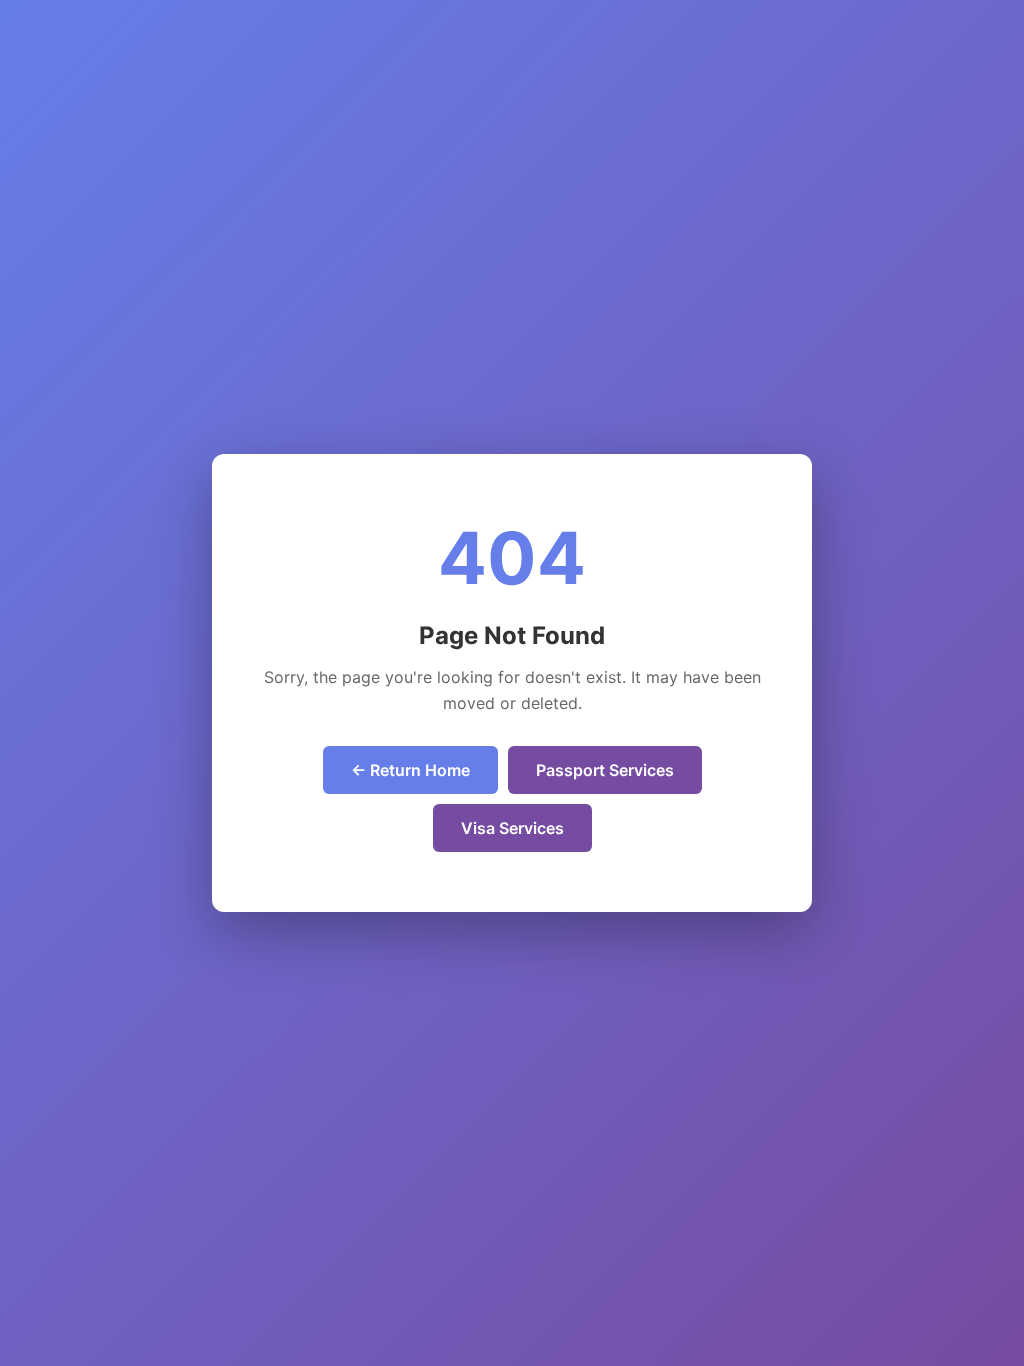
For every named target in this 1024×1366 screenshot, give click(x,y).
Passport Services (605, 770)
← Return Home (410, 770)
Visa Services (512, 828)
